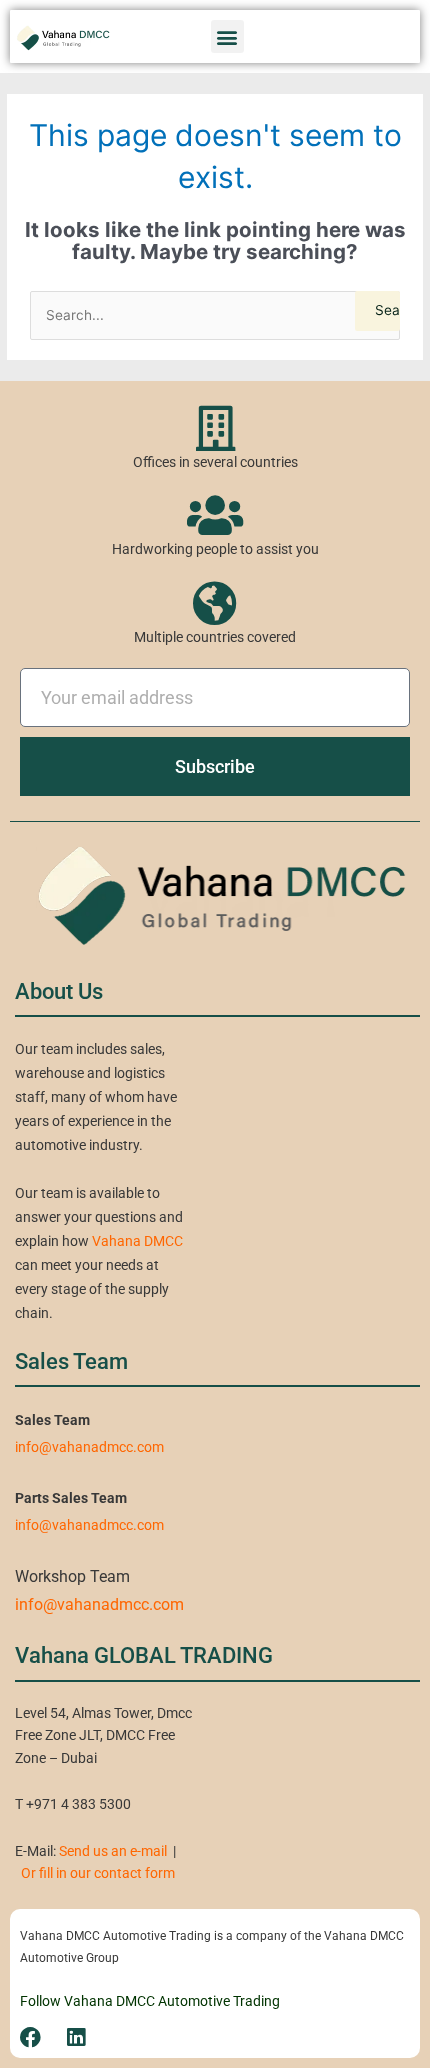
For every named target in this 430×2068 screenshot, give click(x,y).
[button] (227, 36)
